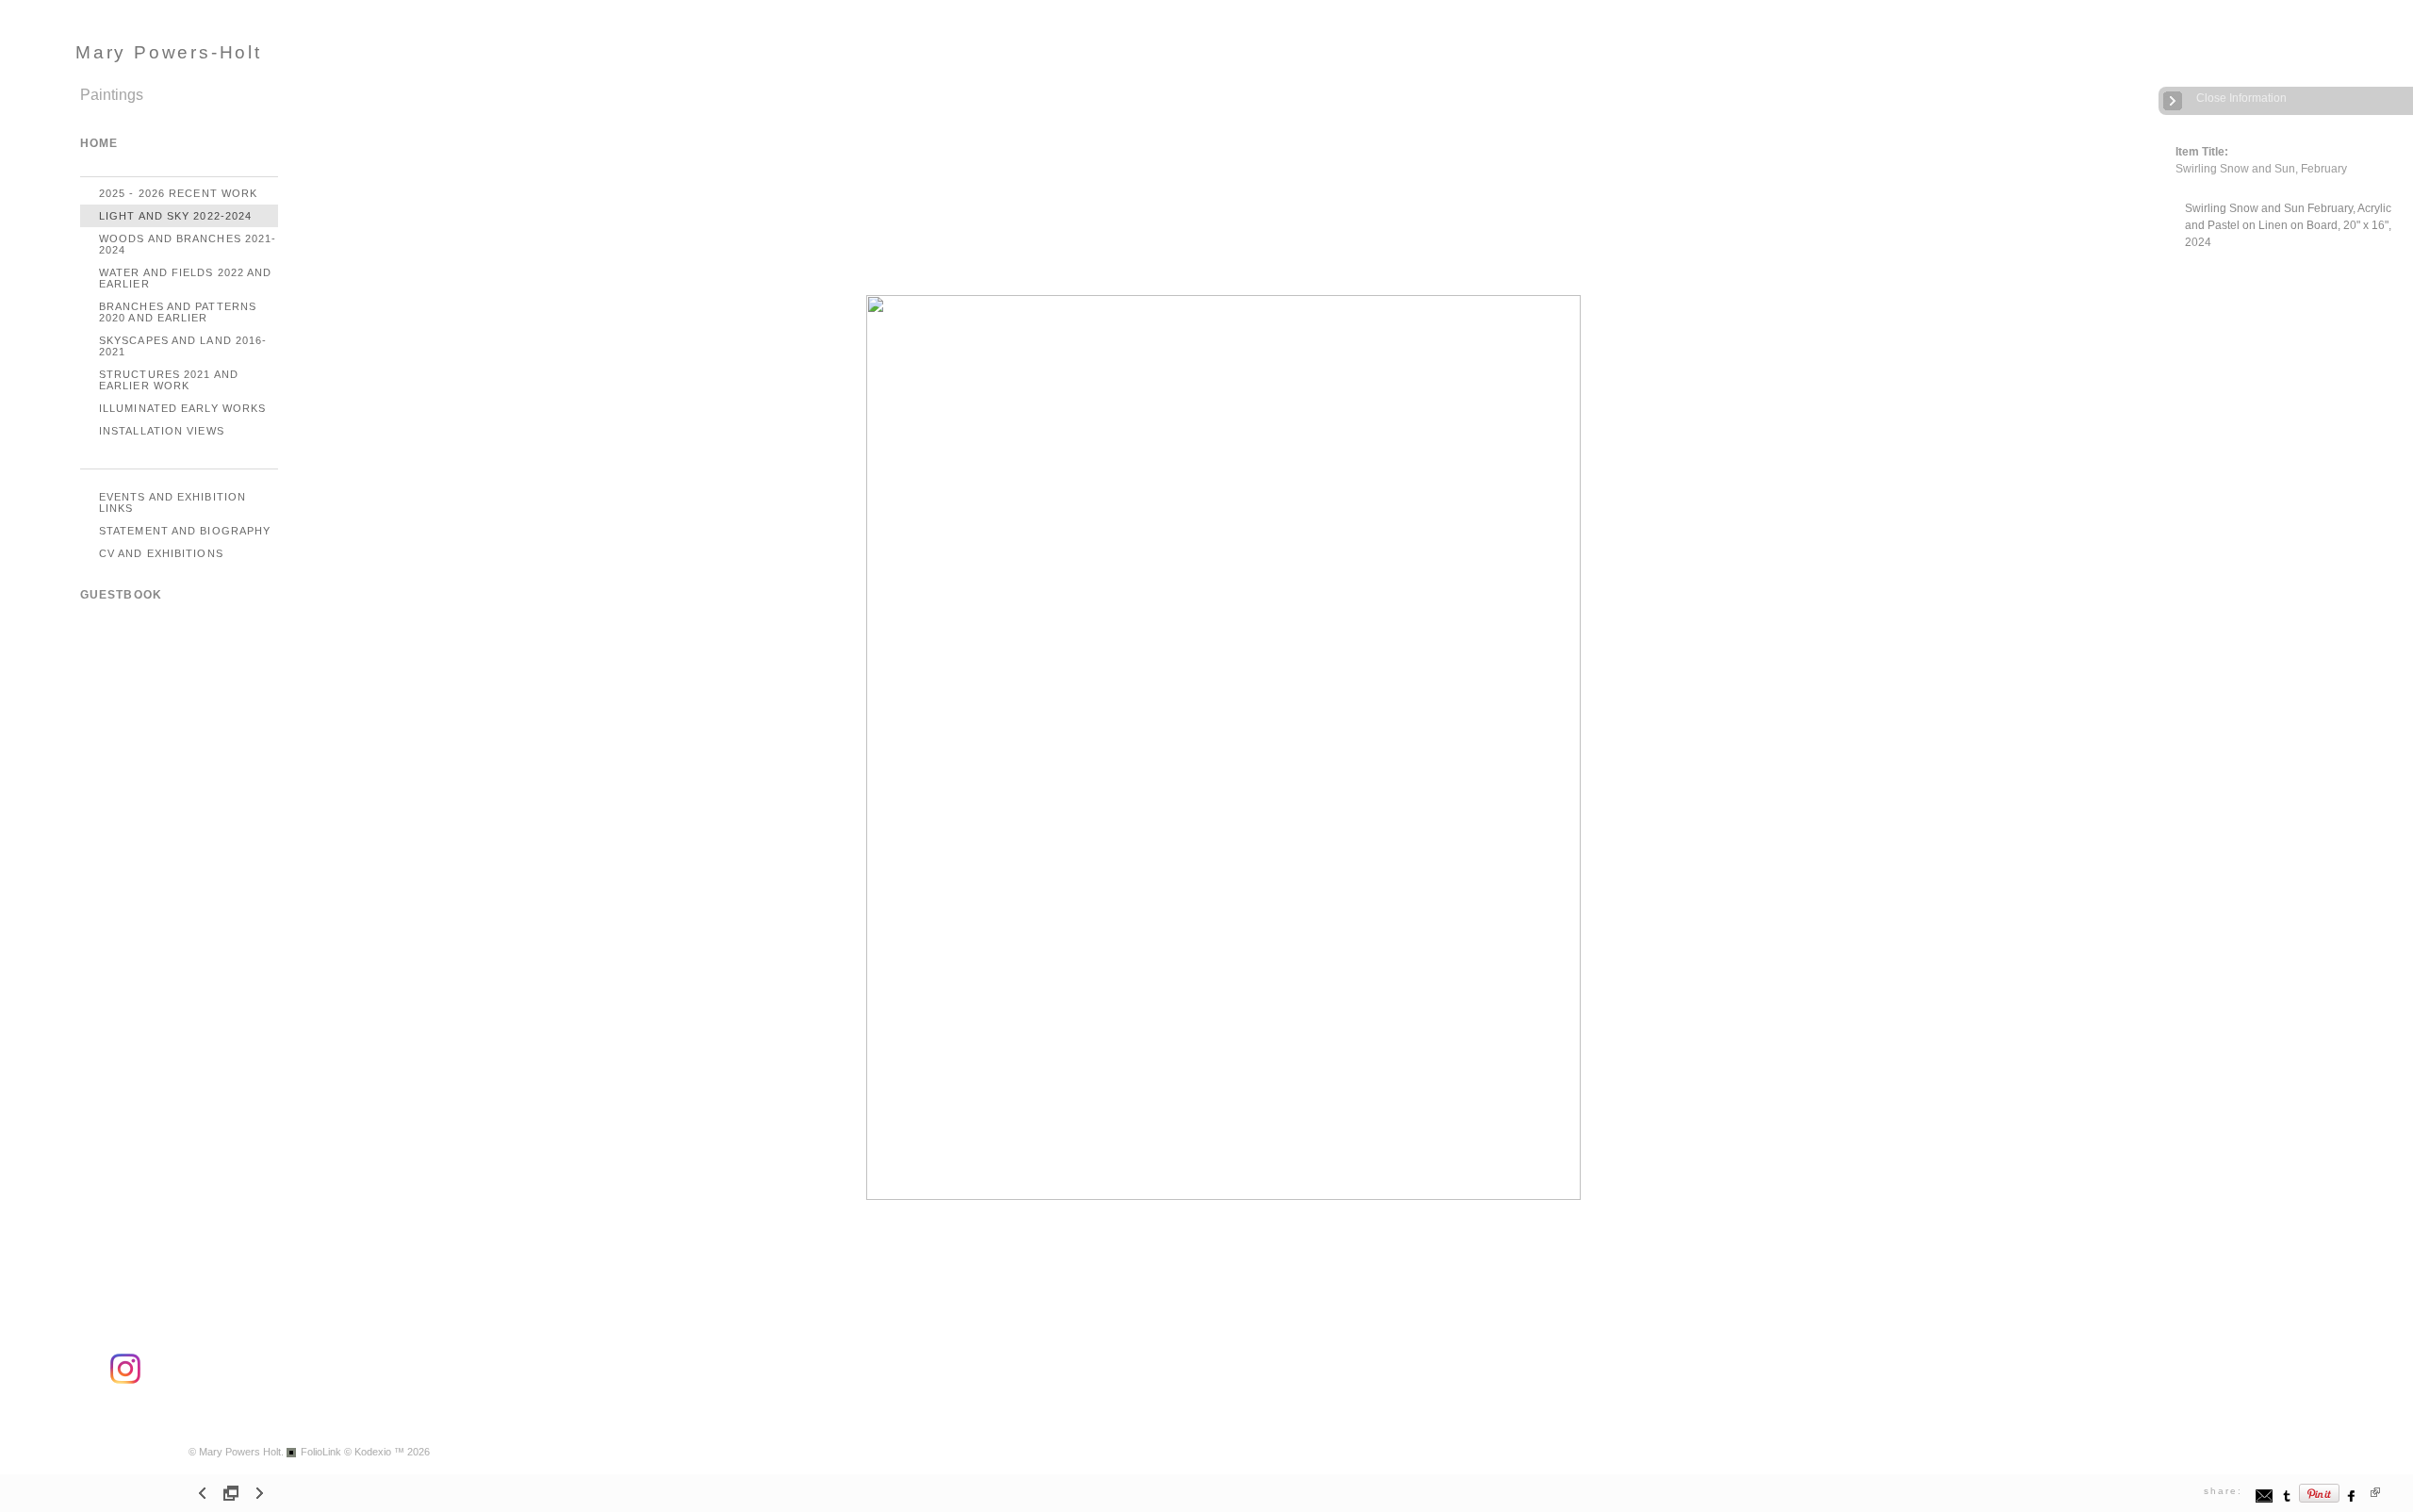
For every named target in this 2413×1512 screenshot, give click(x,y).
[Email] (2265, 1500)
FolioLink (321, 1452)
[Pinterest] (2320, 1500)
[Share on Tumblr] (2287, 1500)
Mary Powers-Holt (169, 52)
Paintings (112, 95)
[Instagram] (125, 1381)
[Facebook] (2352, 1500)
